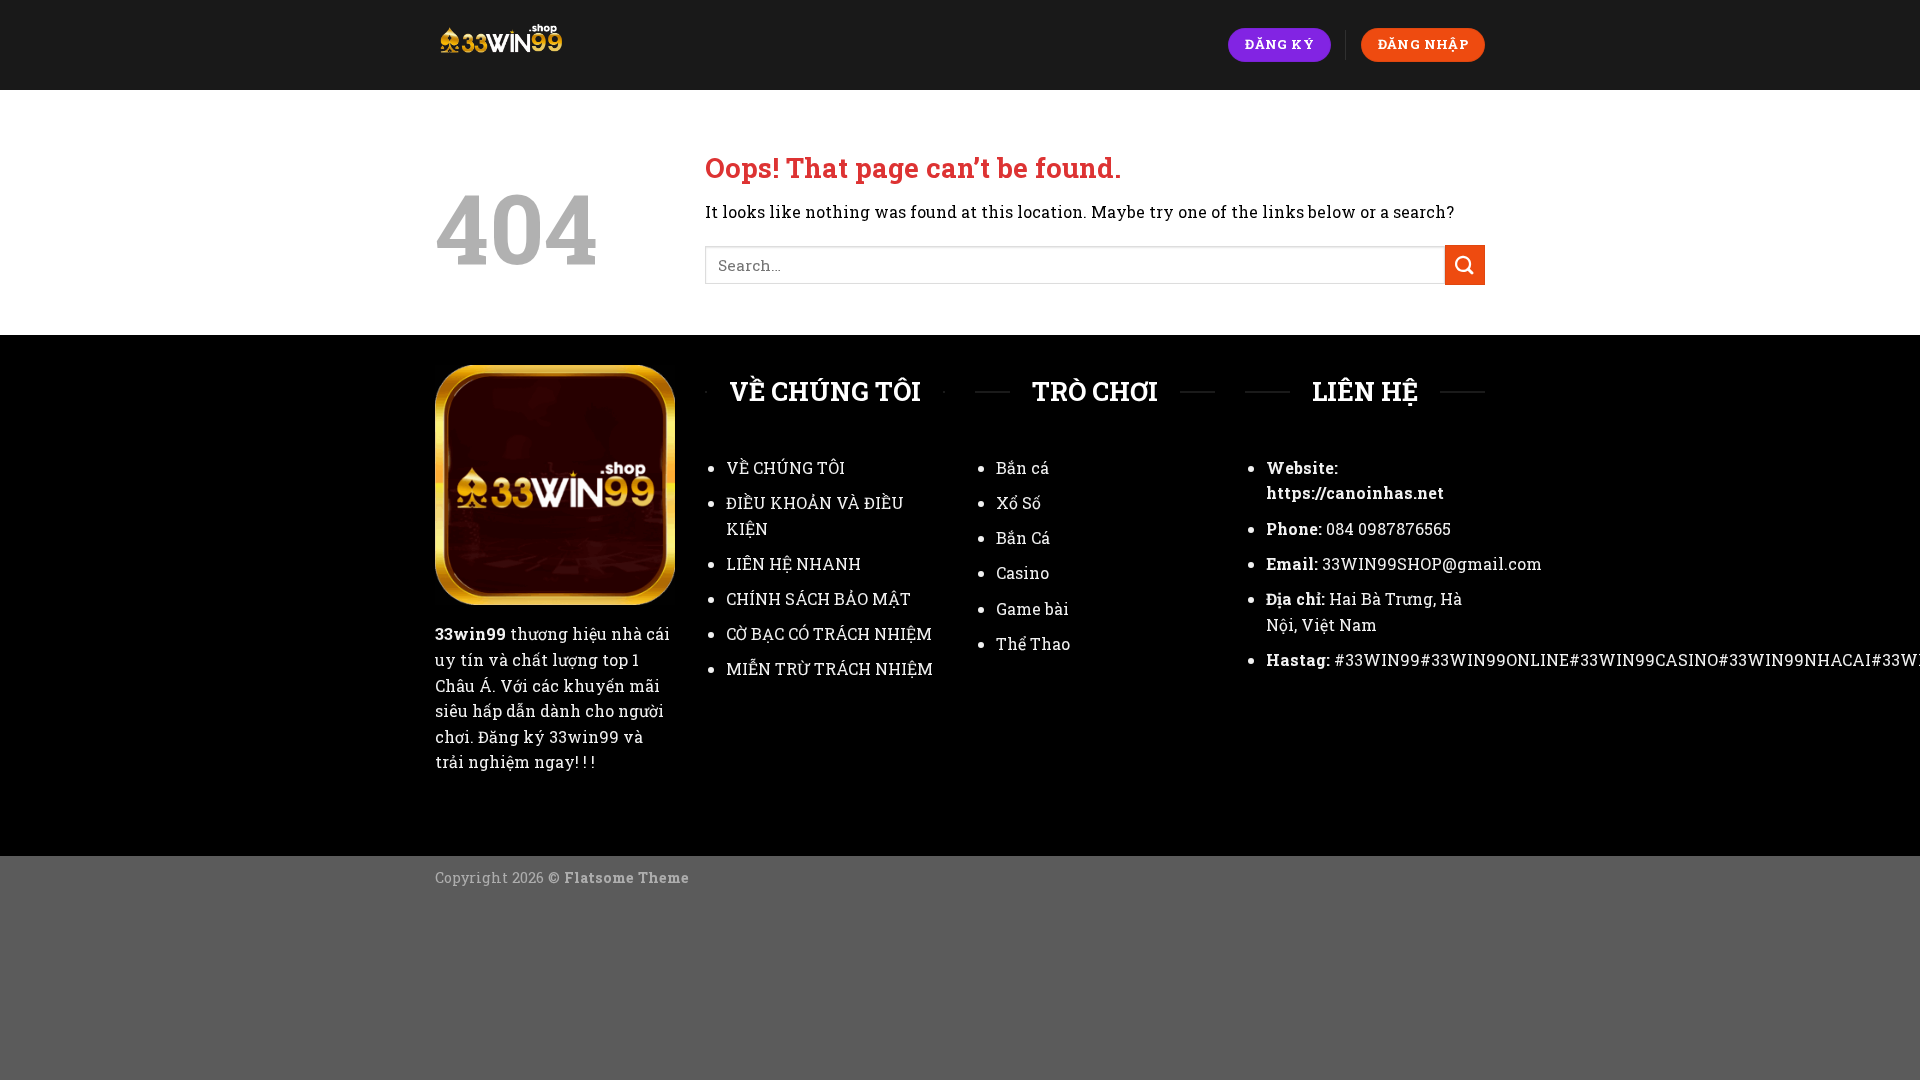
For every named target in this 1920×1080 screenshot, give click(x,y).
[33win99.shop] (524, 45)
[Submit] (1465, 264)
